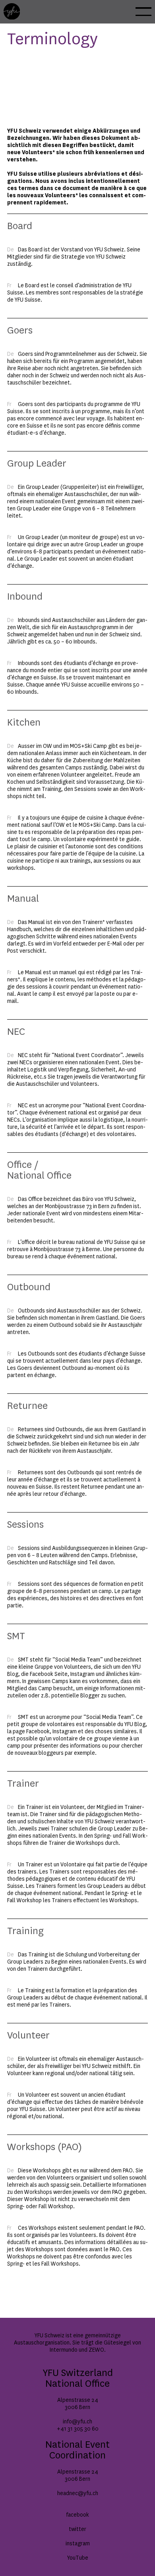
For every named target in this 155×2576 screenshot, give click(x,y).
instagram (78, 2544)
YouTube (78, 2558)
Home (11, 7)
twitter (77, 2529)
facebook (77, 2515)
